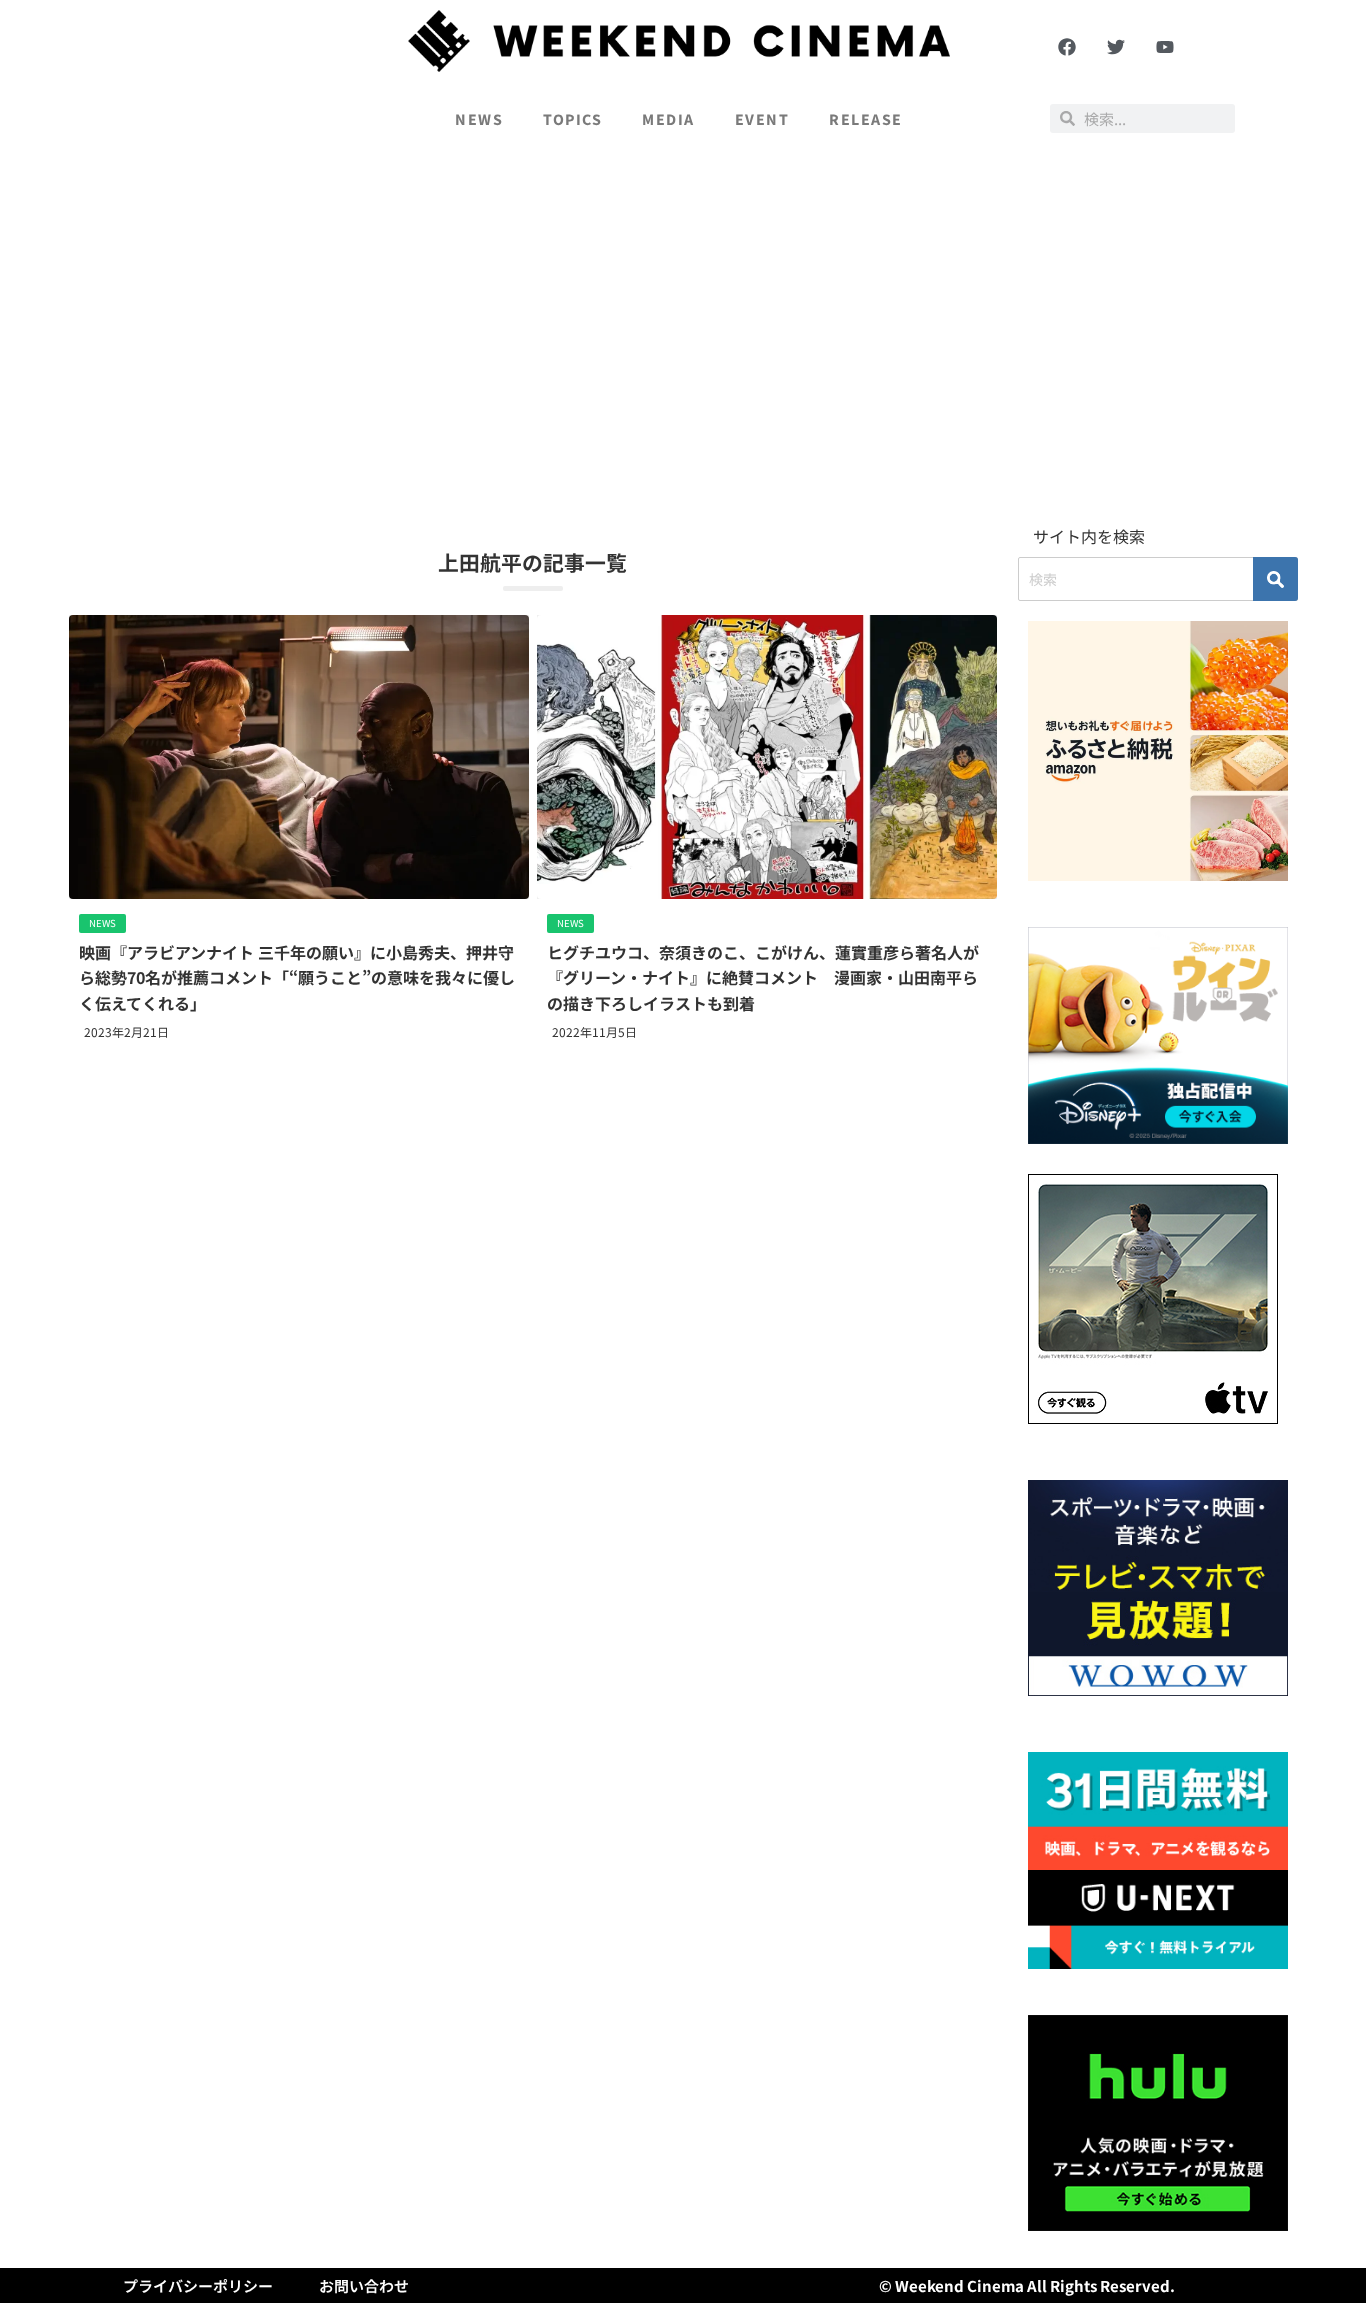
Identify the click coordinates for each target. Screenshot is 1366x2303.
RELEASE (866, 119)
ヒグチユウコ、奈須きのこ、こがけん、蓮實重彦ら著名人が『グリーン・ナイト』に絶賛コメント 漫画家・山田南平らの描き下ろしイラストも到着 (763, 977)
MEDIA (668, 119)
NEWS (479, 119)
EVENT (762, 119)
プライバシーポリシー (198, 2285)
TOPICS (572, 119)
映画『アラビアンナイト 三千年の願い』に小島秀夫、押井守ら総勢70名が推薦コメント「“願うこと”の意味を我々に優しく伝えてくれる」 (297, 977)
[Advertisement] (683, 336)
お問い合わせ (364, 2285)
